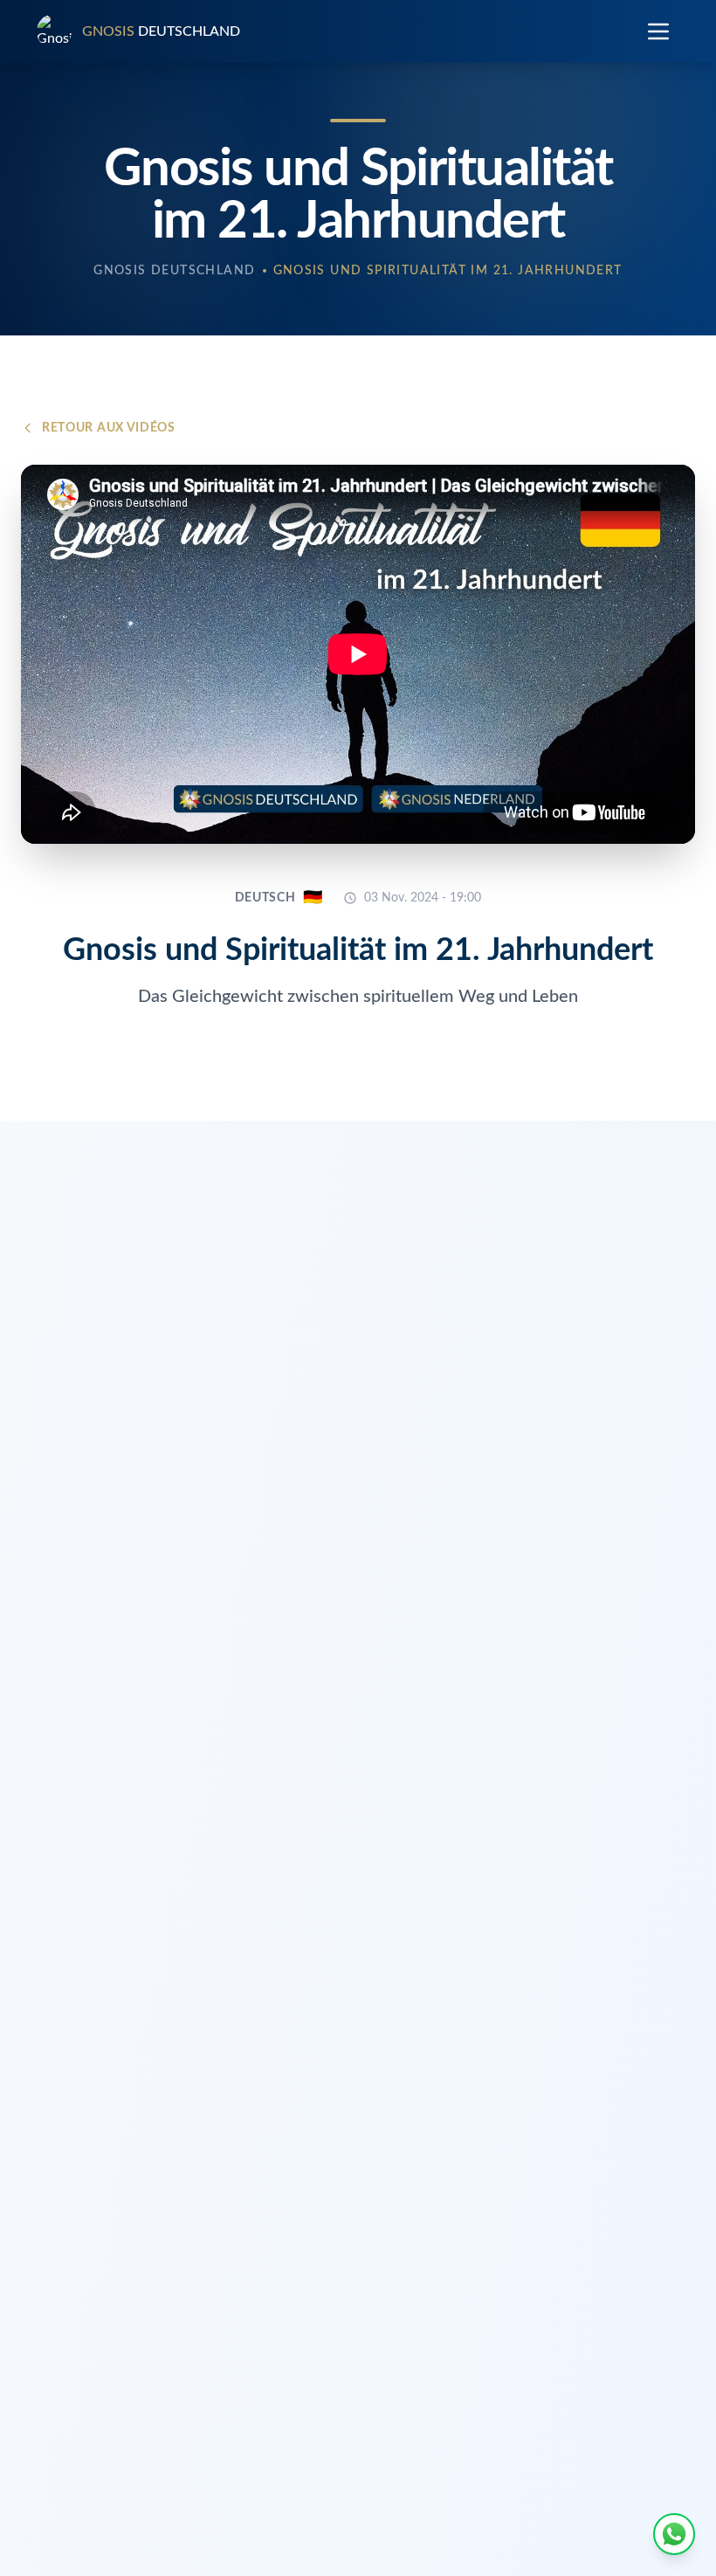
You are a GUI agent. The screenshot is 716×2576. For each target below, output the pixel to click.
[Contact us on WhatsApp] (674, 2534)
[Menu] (658, 31)
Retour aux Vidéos (109, 428)
